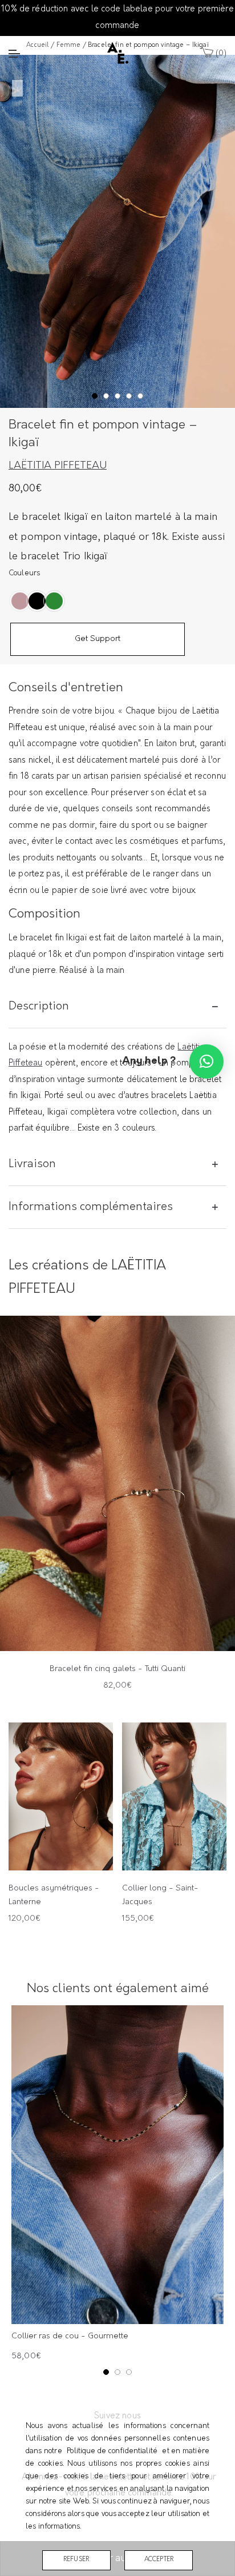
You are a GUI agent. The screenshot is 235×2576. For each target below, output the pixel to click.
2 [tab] (108, 396)
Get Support (98, 639)
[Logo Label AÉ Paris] (118, 53)
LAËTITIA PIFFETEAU (58, 466)
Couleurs (24, 573)
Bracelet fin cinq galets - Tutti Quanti (117, 1669)
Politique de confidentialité (112, 2451)
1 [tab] (96, 396)
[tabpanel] (117, 231)
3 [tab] (119, 396)
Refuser (76, 2560)
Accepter (159, 2560)
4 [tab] (130, 396)
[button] (206, 1061)
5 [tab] (142, 396)
